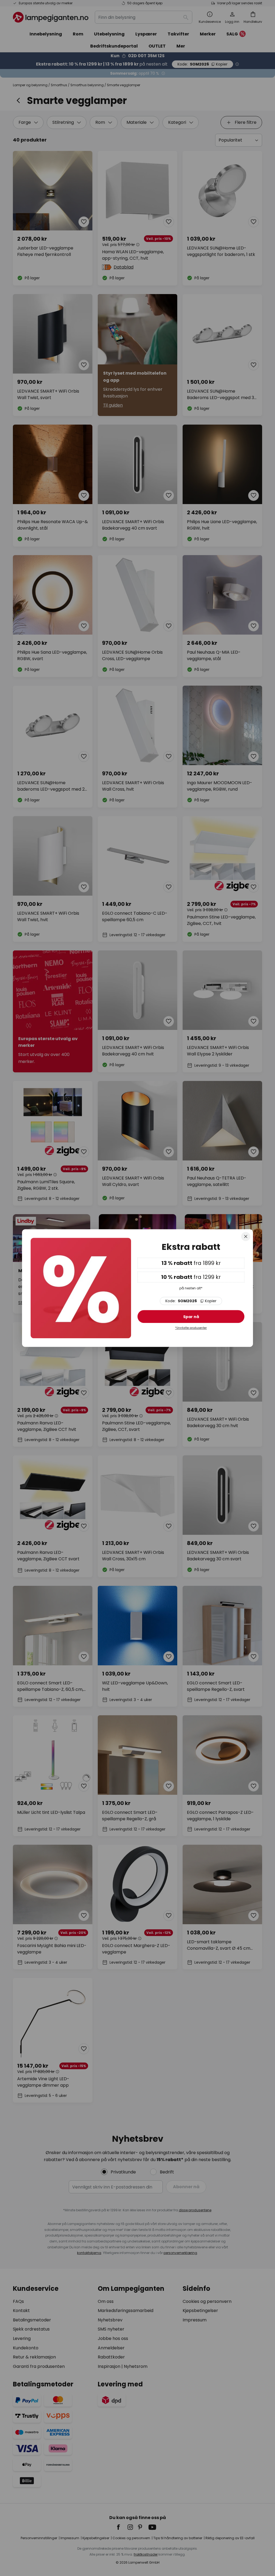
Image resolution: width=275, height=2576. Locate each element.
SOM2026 (191, 1301)
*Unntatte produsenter (191, 1328)
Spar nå (191, 1317)
